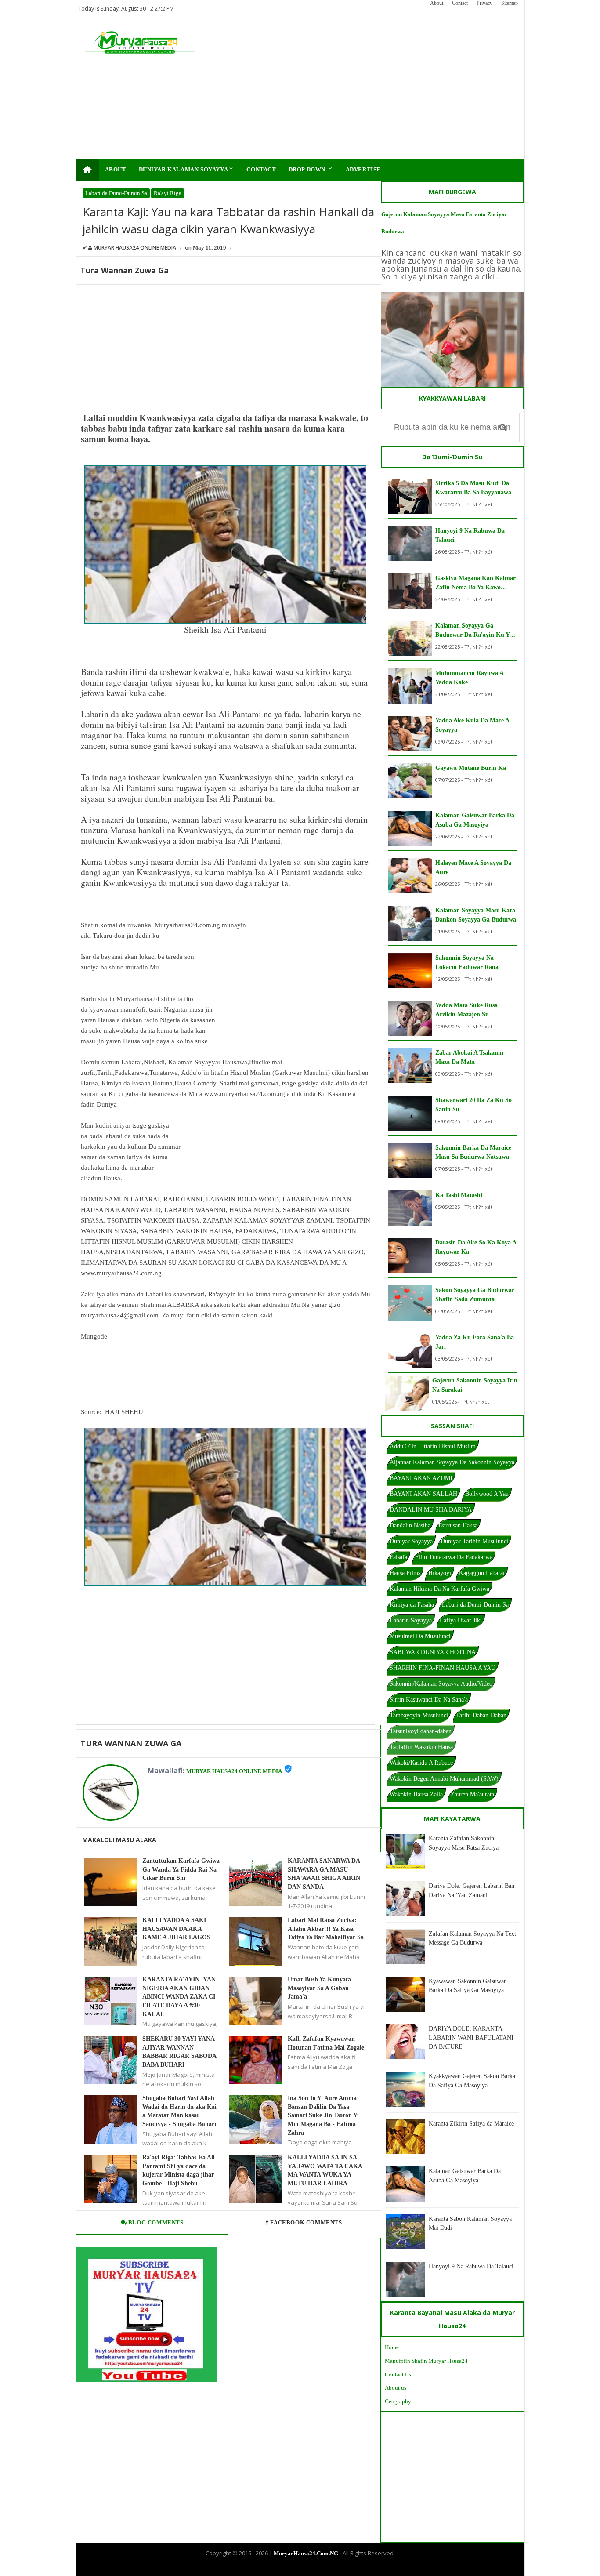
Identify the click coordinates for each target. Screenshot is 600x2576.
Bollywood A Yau (487, 1494)
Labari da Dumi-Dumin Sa (116, 193)
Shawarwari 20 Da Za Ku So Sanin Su (473, 1105)
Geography (398, 2401)
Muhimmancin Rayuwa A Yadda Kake (469, 678)
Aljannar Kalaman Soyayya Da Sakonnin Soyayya (452, 1462)
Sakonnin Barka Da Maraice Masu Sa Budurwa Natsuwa (473, 1152)
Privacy (484, 3)
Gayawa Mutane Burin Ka (471, 768)
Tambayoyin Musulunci (419, 1715)
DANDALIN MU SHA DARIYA (431, 1510)
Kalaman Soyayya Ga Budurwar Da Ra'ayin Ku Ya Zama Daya (474, 631)
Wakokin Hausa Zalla (416, 1794)
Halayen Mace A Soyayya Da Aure (473, 867)
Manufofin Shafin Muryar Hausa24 (426, 2361)
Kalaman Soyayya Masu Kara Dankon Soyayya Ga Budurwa (476, 915)
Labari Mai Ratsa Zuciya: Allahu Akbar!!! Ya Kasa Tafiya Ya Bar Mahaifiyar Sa (326, 1929)
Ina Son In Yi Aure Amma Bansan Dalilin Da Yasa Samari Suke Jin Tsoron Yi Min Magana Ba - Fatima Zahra (323, 2115)
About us (396, 2388)
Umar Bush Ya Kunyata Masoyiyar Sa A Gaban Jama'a (319, 1988)
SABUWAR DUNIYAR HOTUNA (433, 1652)
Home (392, 2347)
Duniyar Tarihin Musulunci (474, 1541)
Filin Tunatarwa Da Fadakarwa (454, 1557)
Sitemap (510, 3)
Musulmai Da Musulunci (420, 1636)
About (437, 3)
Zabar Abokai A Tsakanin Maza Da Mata (469, 1057)
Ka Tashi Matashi (459, 1195)
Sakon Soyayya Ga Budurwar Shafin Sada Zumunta (475, 1295)
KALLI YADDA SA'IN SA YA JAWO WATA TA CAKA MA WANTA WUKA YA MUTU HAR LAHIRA (325, 2170)
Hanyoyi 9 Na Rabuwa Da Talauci (470, 535)
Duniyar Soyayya (411, 1541)
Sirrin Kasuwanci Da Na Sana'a (429, 1700)
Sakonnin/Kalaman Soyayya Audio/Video (441, 1684)
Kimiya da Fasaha (412, 1605)
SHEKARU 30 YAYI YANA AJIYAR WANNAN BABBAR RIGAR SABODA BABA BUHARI (179, 2052)
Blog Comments (155, 2222)
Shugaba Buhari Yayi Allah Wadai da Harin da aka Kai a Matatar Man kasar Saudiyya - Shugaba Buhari (179, 2111)
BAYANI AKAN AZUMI (421, 1478)
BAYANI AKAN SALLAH (423, 1494)
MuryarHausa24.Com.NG (306, 2553)
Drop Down (311, 169)
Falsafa (398, 1557)
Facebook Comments (306, 2222)
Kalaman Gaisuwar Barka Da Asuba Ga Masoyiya (475, 820)
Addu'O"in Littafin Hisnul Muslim (433, 1446)
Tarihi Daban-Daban (481, 1715)
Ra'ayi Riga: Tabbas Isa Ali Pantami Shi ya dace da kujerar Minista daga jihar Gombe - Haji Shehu (179, 2170)
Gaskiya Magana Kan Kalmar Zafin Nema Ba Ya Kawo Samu (475, 583)
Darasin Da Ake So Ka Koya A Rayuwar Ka (476, 1247)
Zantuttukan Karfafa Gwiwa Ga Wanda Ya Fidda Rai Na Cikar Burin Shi (181, 1869)
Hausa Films (405, 1573)
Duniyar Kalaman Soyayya (187, 169)
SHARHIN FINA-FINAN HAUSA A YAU (443, 1668)
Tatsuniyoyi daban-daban (421, 1731)
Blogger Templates (293, 2568)
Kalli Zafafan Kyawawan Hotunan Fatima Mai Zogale (326, 2043)
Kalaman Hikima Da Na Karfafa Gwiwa (439, 1589)
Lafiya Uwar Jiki (461, 1620)
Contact (460, 3)
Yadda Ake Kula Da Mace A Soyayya (472, 725)
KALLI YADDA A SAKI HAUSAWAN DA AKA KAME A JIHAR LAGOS (176, 1929)
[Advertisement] (356, 88)
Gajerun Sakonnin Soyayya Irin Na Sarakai (475, 1385)
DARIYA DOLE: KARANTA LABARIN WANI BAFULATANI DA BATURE (471, 2038)
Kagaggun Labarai (482, 1573)
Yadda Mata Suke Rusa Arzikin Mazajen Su (466, 1010)
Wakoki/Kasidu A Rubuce (421, 1763)
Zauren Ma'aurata (472, 1794)
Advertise (363, 169)
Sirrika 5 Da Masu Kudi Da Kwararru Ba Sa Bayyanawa (473, 488)
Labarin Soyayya (411, 1620)
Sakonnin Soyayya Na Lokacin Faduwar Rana (467, 962)
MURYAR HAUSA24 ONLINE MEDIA (234, 1771)
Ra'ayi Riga (168, 193)
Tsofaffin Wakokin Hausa (421, 1747)
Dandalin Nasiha (410, 1526)
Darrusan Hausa (458, 1526)
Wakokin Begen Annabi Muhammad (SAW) (444, 1779)
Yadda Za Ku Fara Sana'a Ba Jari (475, 1342)
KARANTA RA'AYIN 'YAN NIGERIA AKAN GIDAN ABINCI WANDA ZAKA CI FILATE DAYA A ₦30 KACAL (179, 1997)
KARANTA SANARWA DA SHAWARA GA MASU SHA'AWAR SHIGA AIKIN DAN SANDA (324, 1874)
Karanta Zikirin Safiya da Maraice (471, 2124)
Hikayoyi (440, 1573)
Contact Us (398, 2375)
